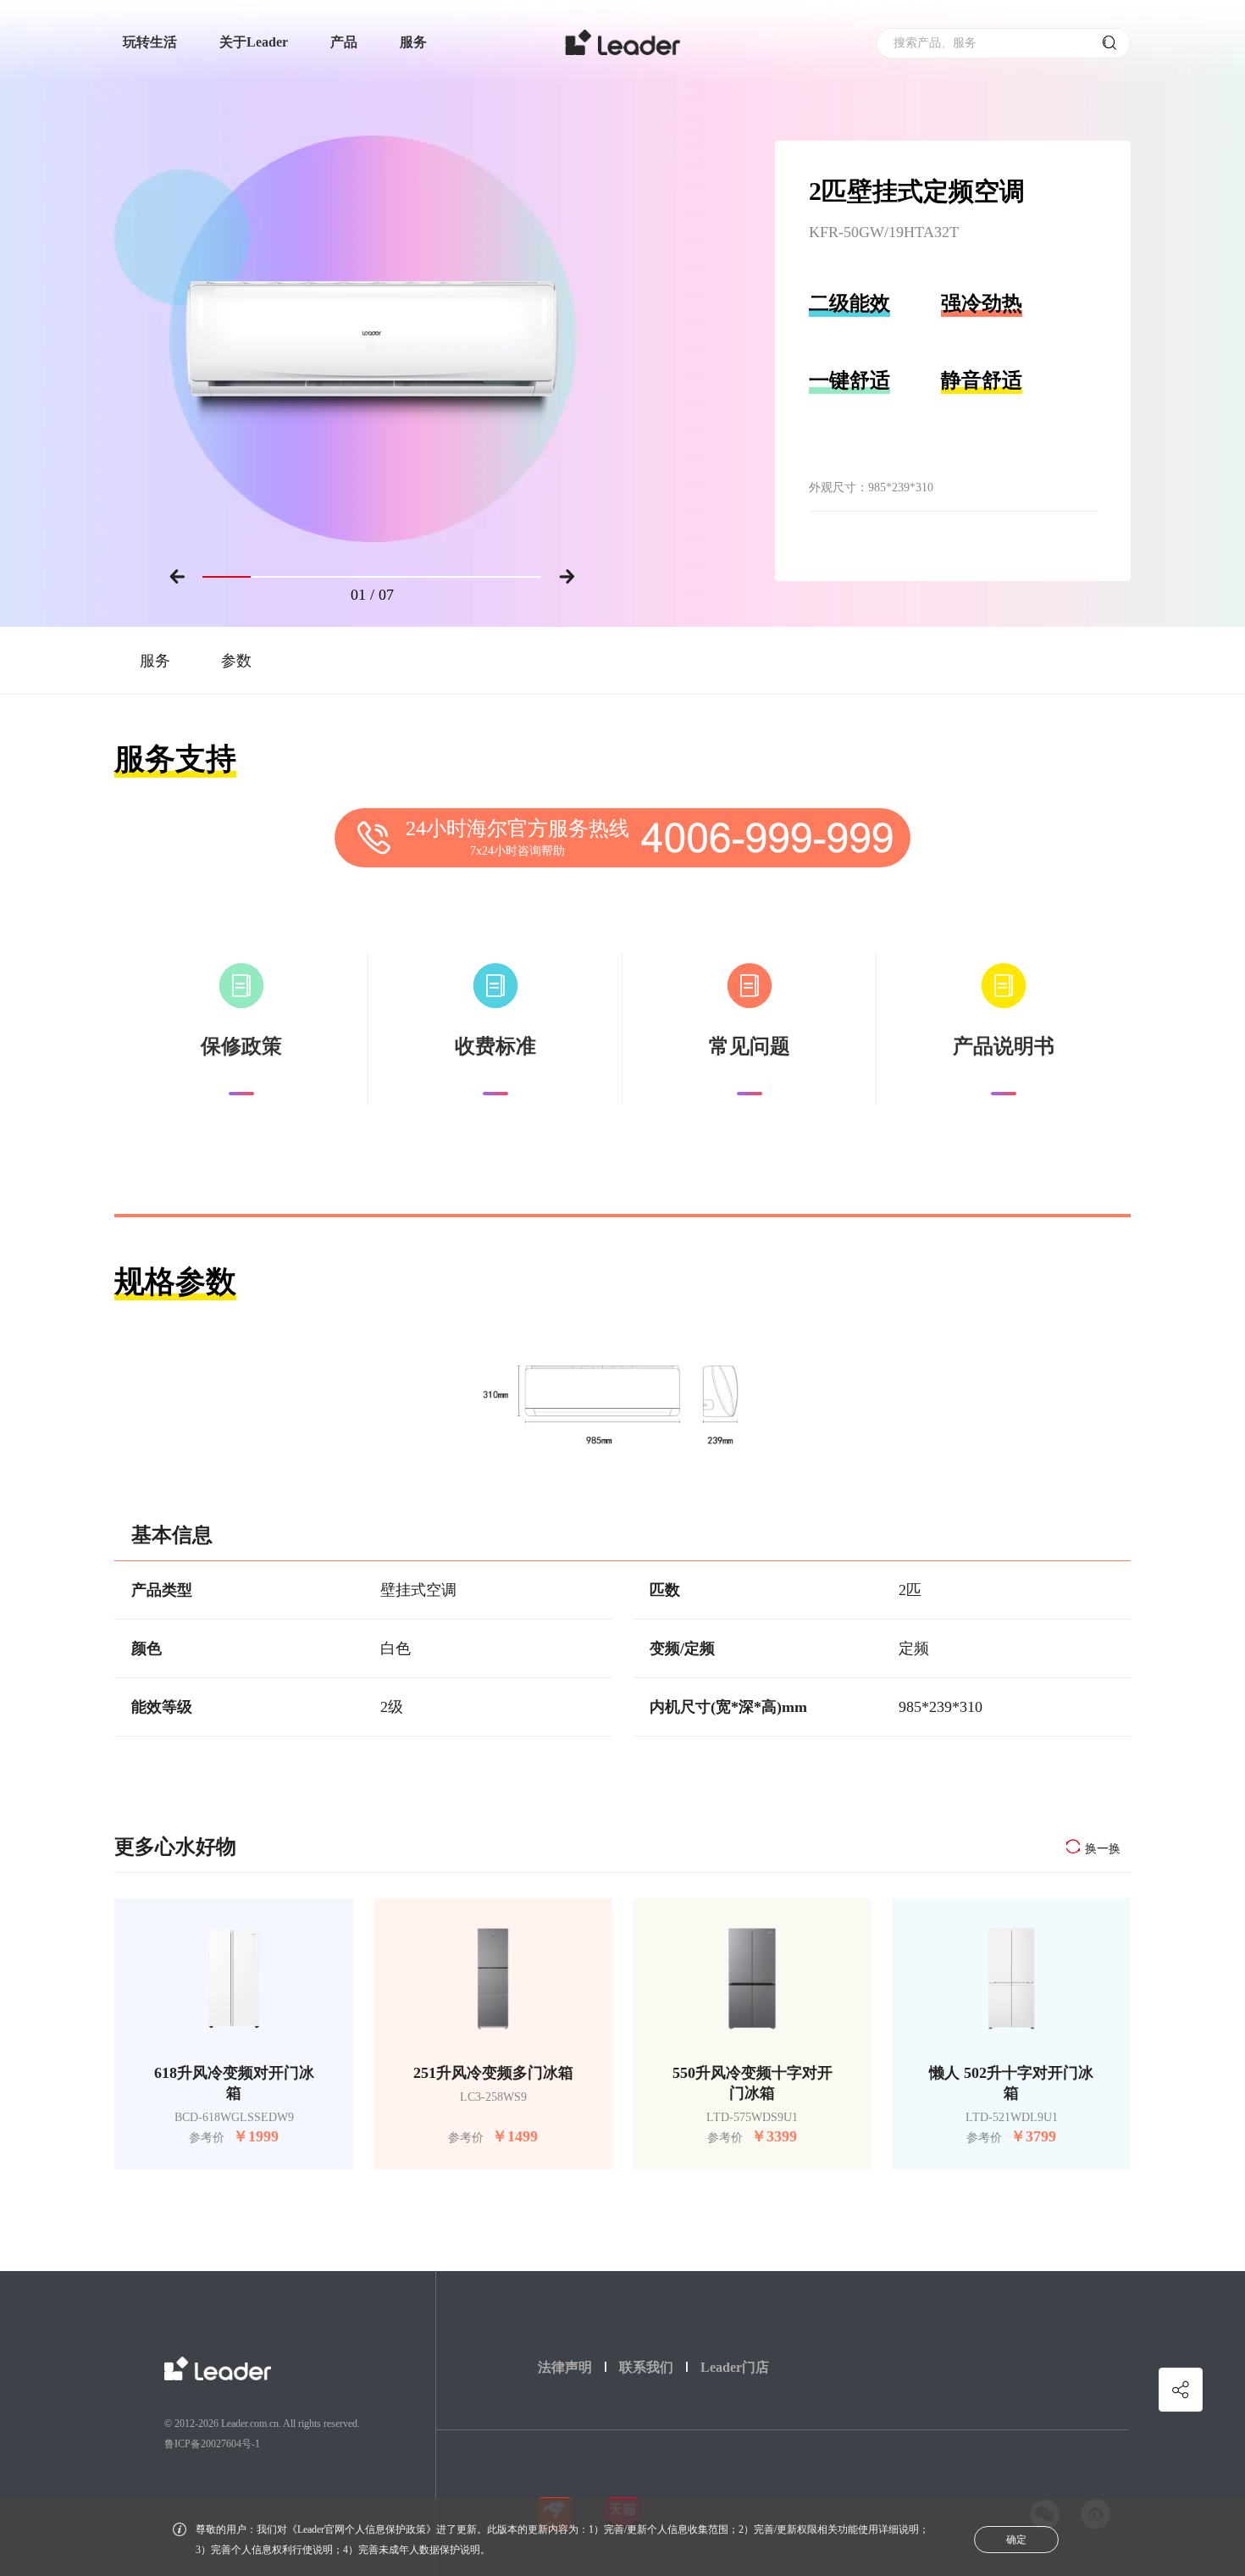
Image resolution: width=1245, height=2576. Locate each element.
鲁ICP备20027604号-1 (212, 2444)
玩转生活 (150, 42)
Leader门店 (735, 2367)
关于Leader (254, 42)
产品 (344, 42)
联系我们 (646, 2367)
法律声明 (565, 2367)
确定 (1016, 2540)
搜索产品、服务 (935, 43)
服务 (413, 42)
